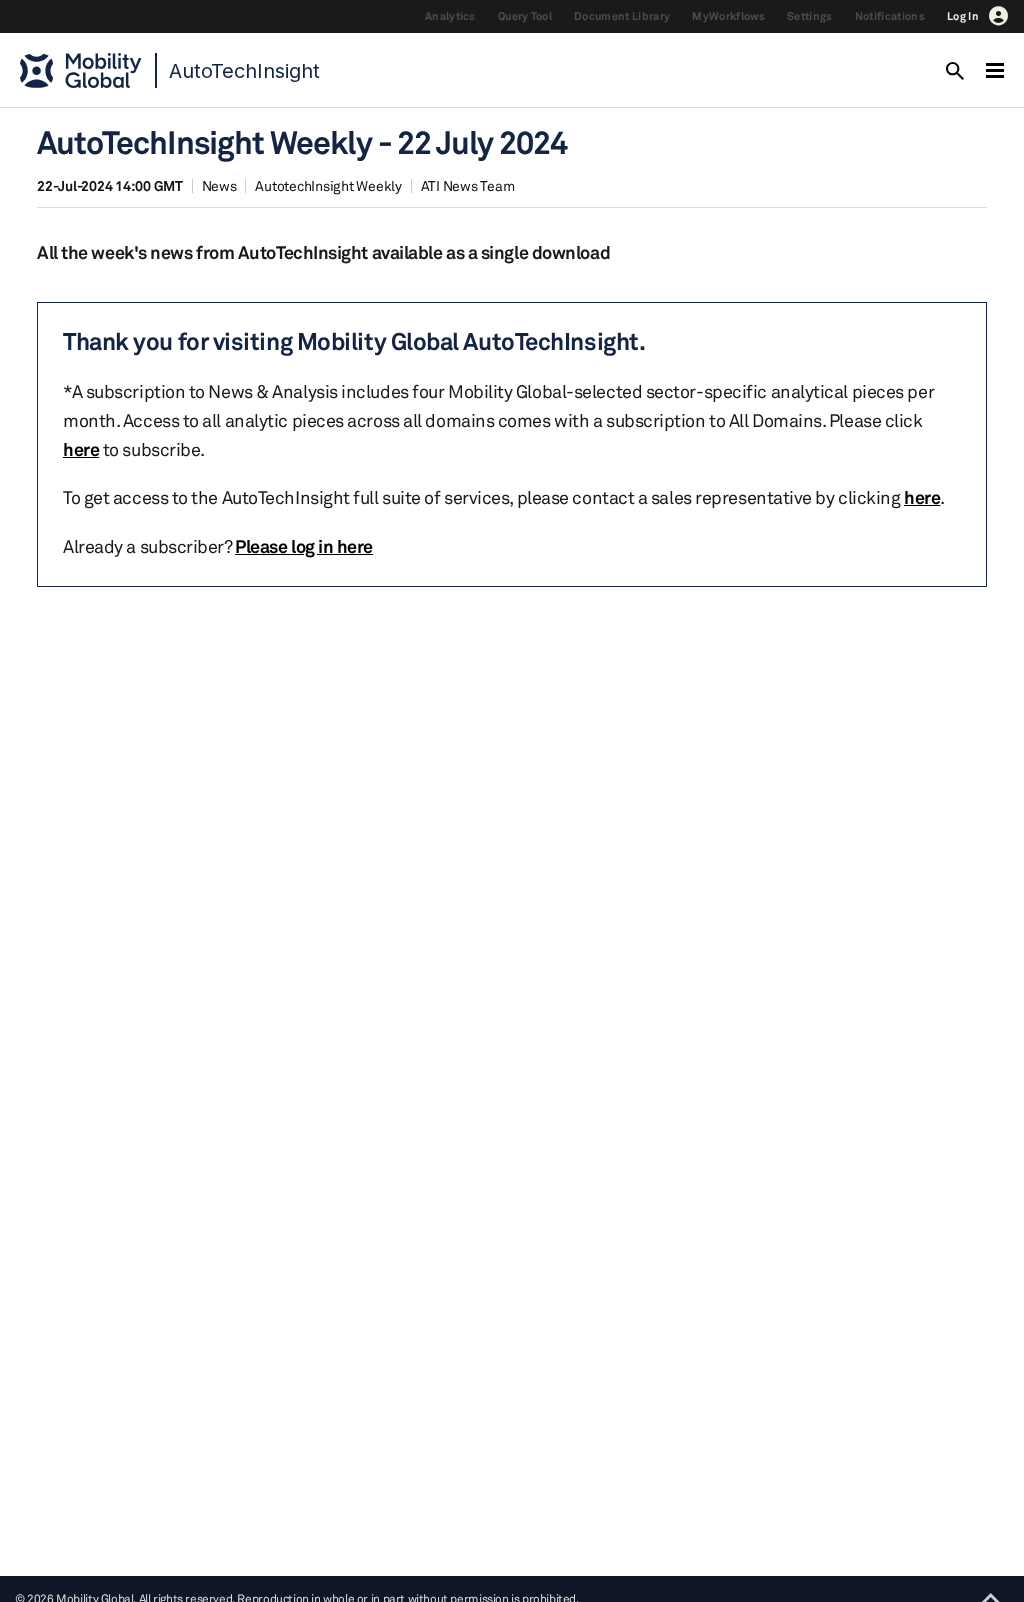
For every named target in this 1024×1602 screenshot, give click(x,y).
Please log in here (304, 546)
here (81, 449)
